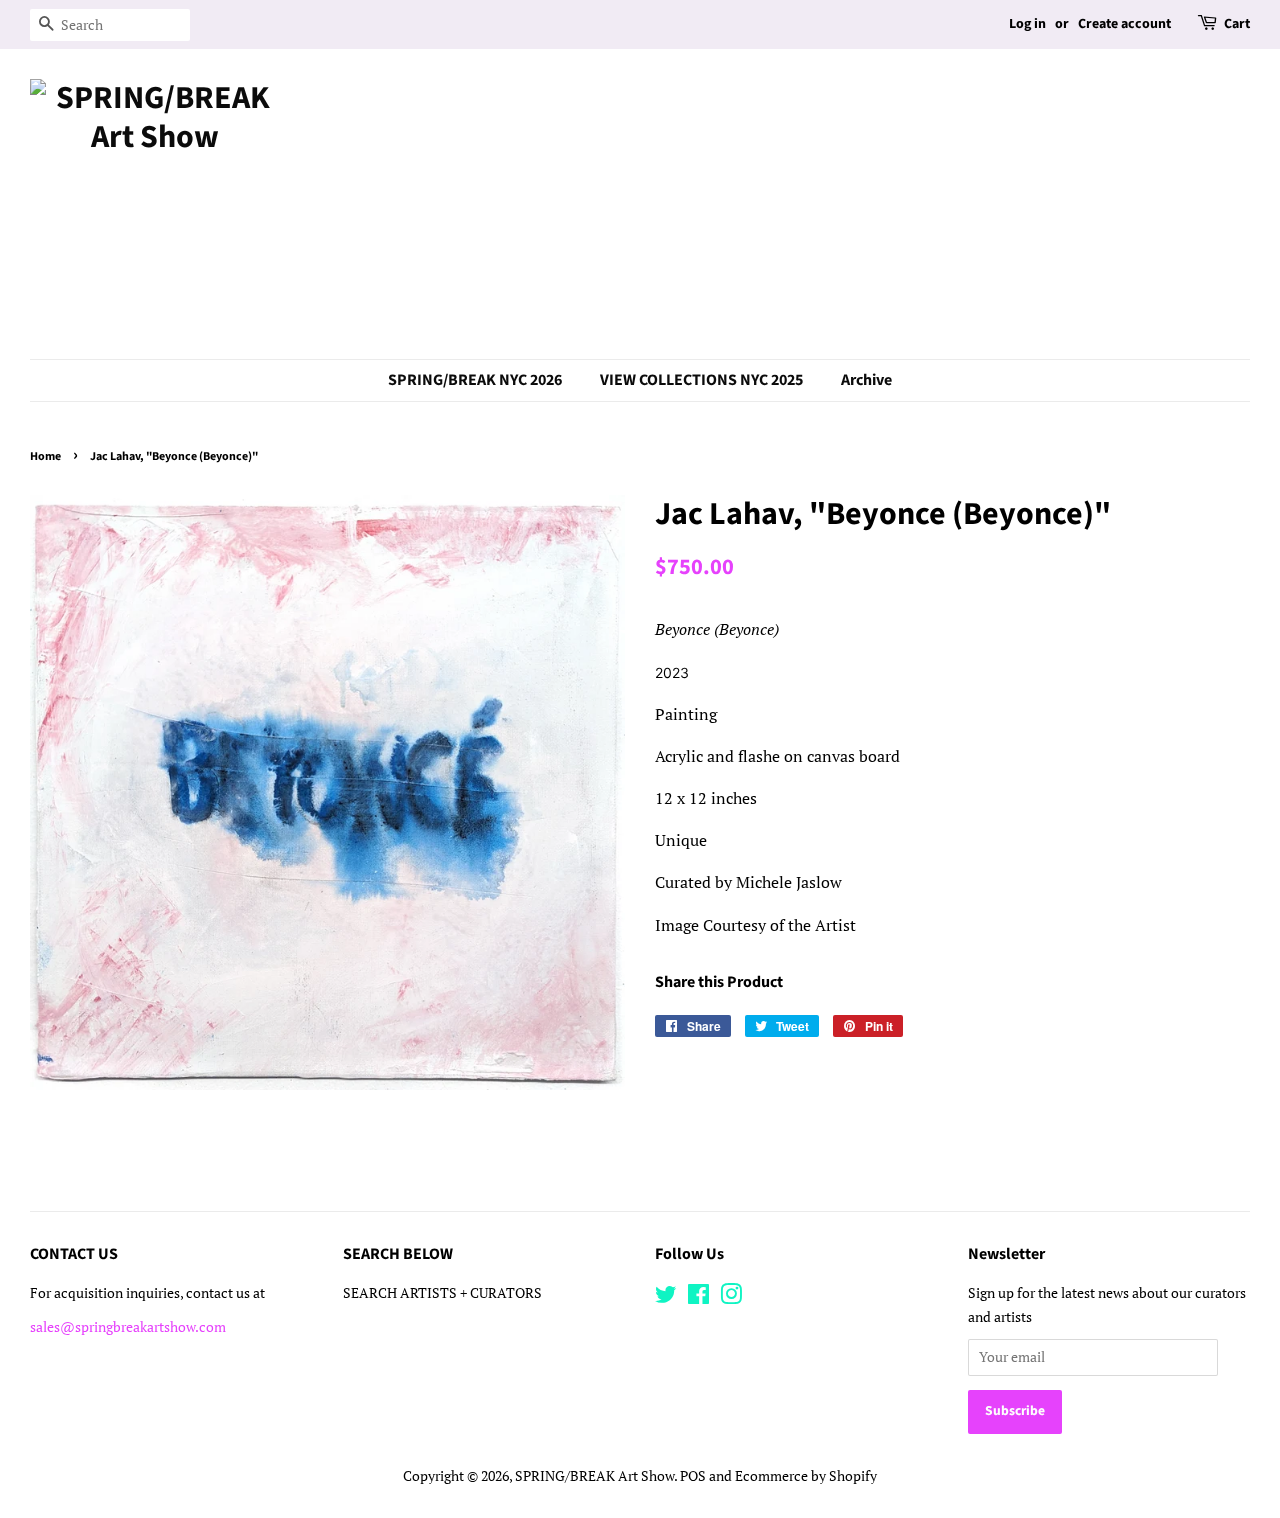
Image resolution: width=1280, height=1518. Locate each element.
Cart (1237, 24)
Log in (1027, 24)
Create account (1124, 24)
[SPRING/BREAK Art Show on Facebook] (698, 1298)
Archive (866, 380)
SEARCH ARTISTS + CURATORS (442, 1293)
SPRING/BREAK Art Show (594, 1476)
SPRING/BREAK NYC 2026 (475, 380)
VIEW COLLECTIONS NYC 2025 (701, 380)
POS (693, 1476)
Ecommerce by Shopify (806, 1476)
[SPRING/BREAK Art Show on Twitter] (666, 1298)
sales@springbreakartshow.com (128, 1327)
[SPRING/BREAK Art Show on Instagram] (731, 1298)
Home (45, 456)
